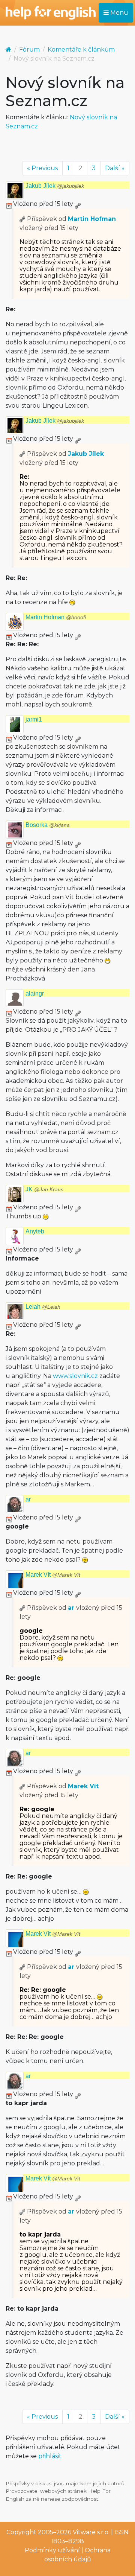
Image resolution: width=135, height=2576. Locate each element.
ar (28, 1499)
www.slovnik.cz (75, 1376)
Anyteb (35, 1231)
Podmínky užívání (52, 2550)
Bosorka (48, 825)
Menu (118, 13)
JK (44, 1189)
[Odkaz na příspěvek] (22, 219)
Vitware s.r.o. (91, 2532)
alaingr (35, 993)
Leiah (43, 1307)
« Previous (42, 168)
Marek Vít (53, 1575)
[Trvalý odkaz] (78, 204)
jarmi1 (34, 719)
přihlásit (50, 2456)
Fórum (29, 49)
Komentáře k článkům (81, 49)
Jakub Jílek (55, 186)
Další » (115, 168)
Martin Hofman (92, 219)
